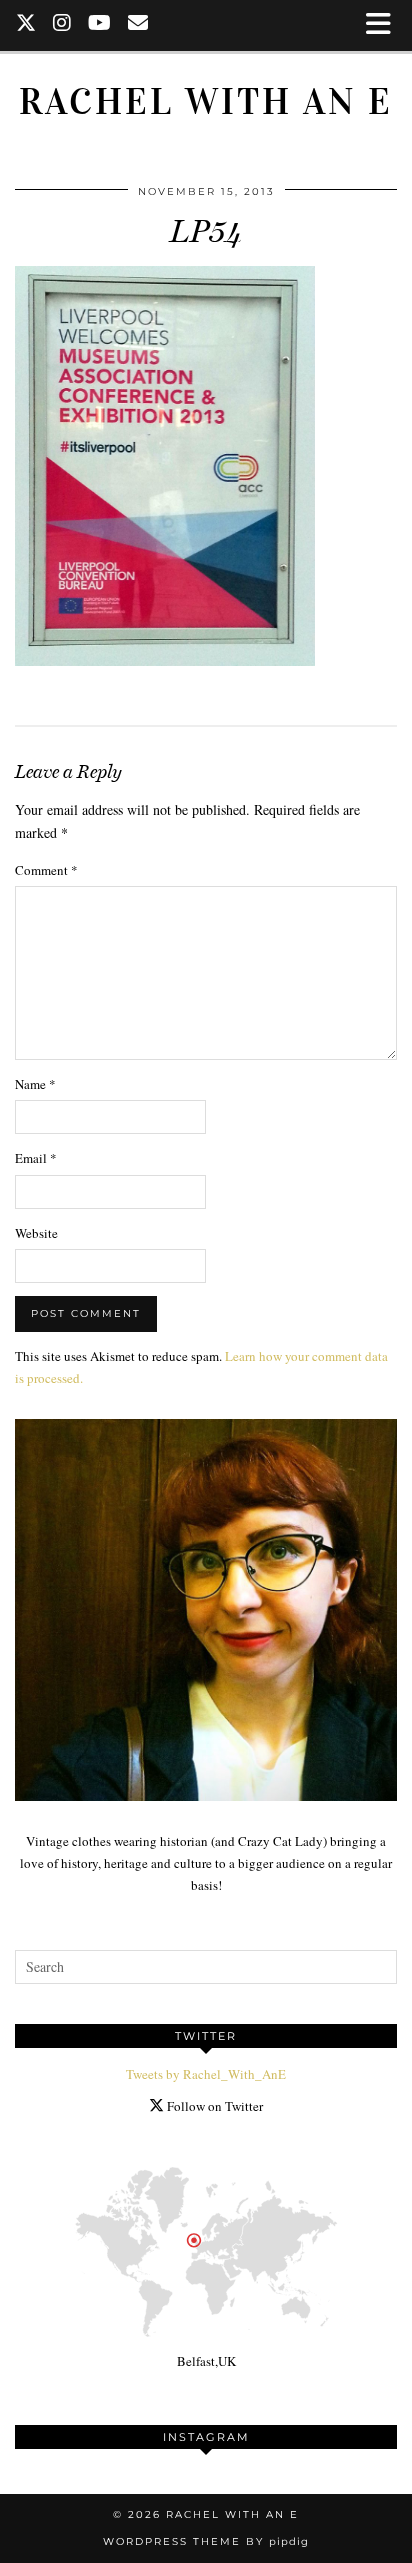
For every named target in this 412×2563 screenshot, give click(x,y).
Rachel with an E (206, 101)
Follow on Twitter (213, 2106)
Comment (46, 870)
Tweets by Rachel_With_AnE (206, 2074)
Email (36, 1158)
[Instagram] (62, 25)
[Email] (138, 25)
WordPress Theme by (206, 2541)
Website (36, 1233)
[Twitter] (26, 25)
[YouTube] (100, 25)
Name (35, 1084)
